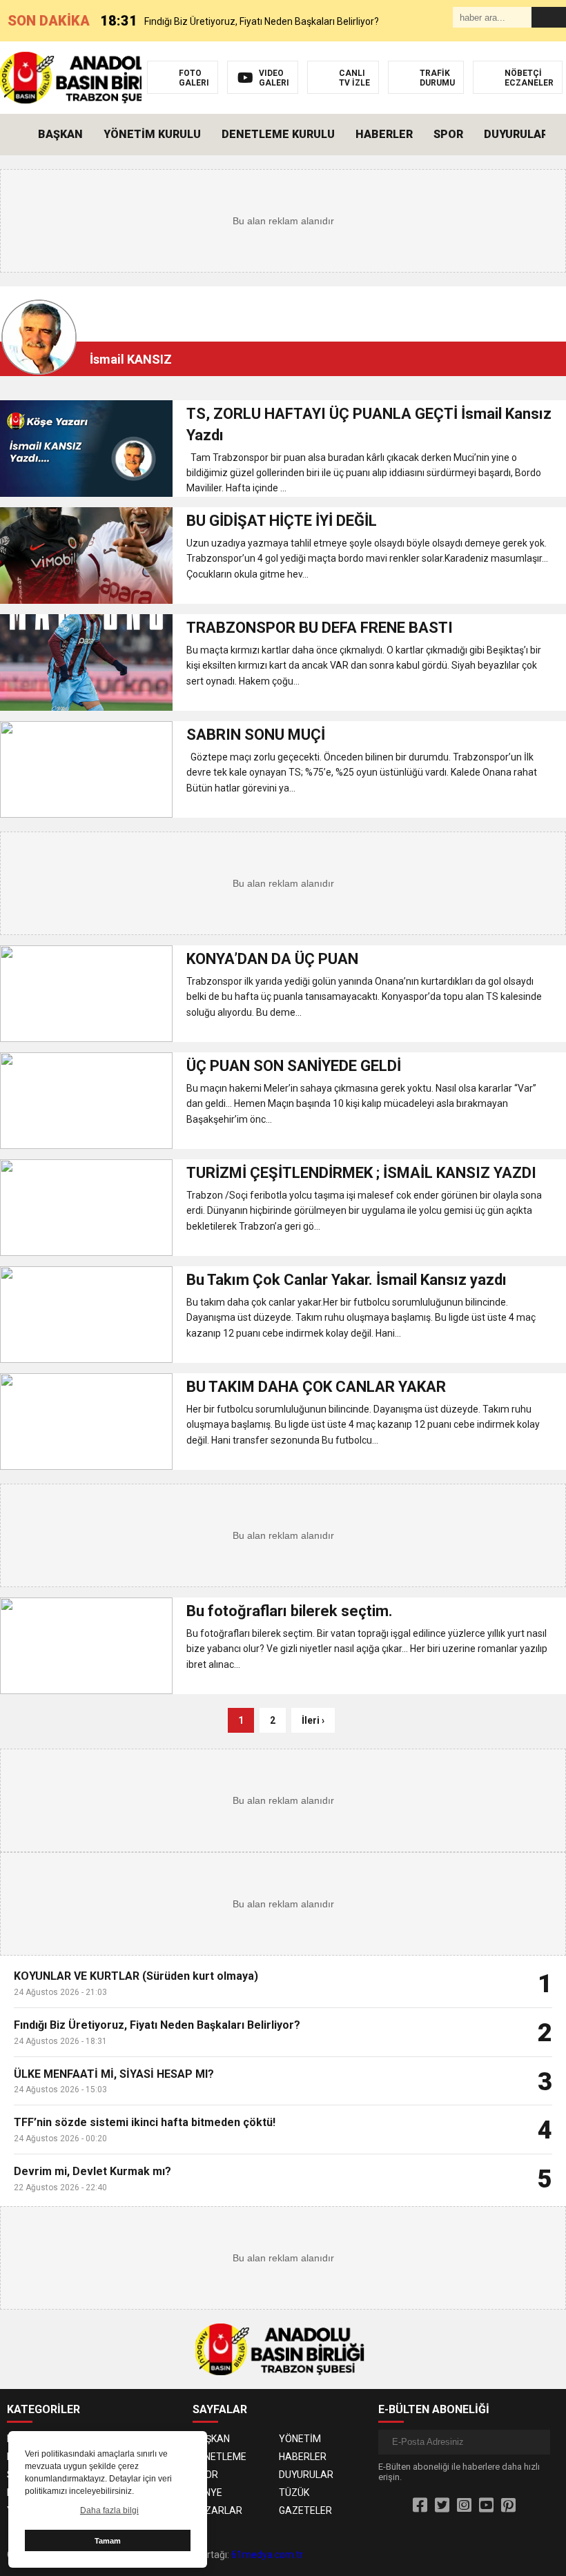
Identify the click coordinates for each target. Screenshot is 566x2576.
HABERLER (384, 134)
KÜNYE (207, 2493)
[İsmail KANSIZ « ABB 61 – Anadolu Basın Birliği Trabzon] (88, 77)
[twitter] (442, 2506)
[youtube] (486, 2506)
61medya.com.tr (267, 2555)
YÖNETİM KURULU (152, 134)
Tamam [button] (108, 2541)
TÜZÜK (294, 2493)
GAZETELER (305, 2510)
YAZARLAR (217, 2510)
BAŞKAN (60, 134)
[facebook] (420, 2506)
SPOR (448, 134)
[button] (556, 135)
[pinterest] (508, 2506)
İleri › (313, 1720)
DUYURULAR (516, 134)
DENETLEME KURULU (278, 134)
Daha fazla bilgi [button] (109, 2510)
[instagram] (464, 2506)
